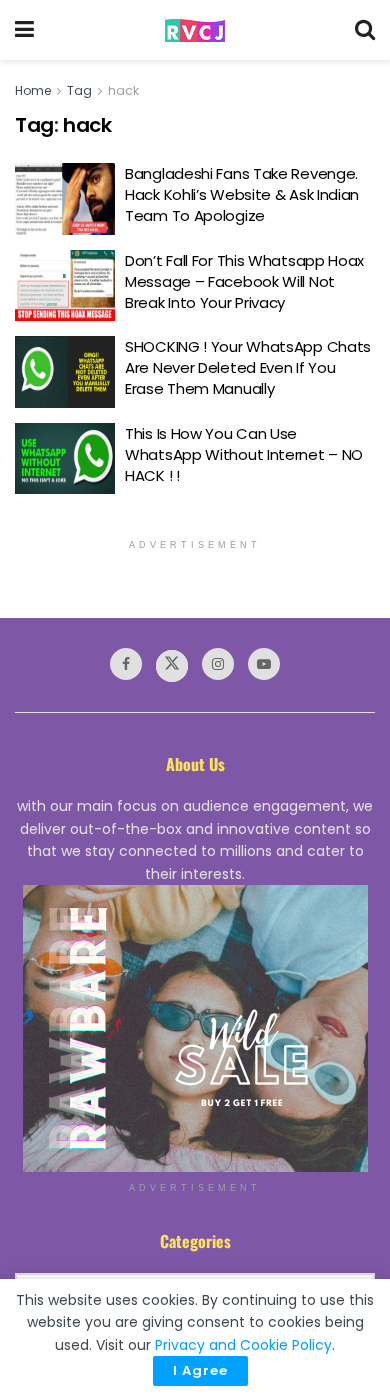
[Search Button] (365, 30)
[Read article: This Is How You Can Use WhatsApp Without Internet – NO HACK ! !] (65, 459)
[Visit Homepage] (195, 30)
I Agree (200, 1370)
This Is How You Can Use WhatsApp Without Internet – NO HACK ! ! (244, 454)
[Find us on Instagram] (218, 664)
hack (123, 90)
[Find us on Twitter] (172, 666)
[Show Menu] (24, 30)
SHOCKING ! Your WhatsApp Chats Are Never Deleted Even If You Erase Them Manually (248, 367)
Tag (79, 90)
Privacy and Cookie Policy (243, 1345)
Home (33, 90)
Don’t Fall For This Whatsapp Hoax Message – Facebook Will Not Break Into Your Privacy (244, 281)
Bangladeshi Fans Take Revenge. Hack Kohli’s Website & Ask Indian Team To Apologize (242, 194)
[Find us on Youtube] (264, 664)
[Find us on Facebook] (126, 664)
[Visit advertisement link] (195, 1028)
